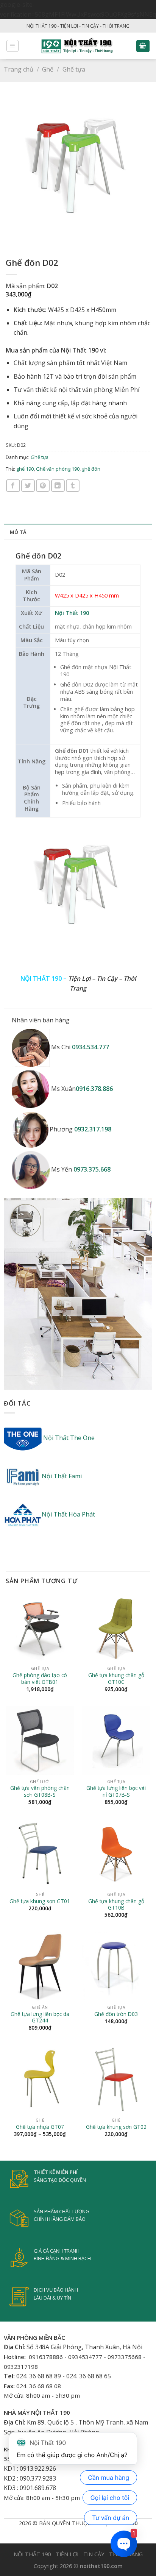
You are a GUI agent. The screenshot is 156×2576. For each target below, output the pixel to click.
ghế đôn (91, 469)
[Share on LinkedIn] (58, 486)
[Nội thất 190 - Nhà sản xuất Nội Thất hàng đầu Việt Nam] (77, 46)
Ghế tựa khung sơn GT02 (116, 2127)
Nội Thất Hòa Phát (68, 1514)
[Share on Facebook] (13, 486)
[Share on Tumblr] (73, 486)
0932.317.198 (93, 1129)
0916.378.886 (94, 1089)
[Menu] (13, 46)
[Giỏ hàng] (143, 46)
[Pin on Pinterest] (43, 486)
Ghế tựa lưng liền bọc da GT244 (40, 2017)
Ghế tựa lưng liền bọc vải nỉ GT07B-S (116, 1791)
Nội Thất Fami (62, 1476)
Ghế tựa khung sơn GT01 (40, 1901)
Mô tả (18, 532)
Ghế (48, 69)
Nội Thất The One (68, 1438)
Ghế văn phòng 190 (58, 469)
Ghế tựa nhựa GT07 (40, 2127)
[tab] (78, 532)
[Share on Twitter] (28, 486)
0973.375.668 (92, 1170)
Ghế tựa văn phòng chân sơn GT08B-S (40, 1791)
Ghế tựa (74, 69)
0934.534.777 (90, 1047)
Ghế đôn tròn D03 (116, 2014)
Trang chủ (19, 69)
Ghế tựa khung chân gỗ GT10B (116, 1904)
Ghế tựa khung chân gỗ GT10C (116, 1678)
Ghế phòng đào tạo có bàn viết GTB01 (40, 1678)
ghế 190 (25, 469)
